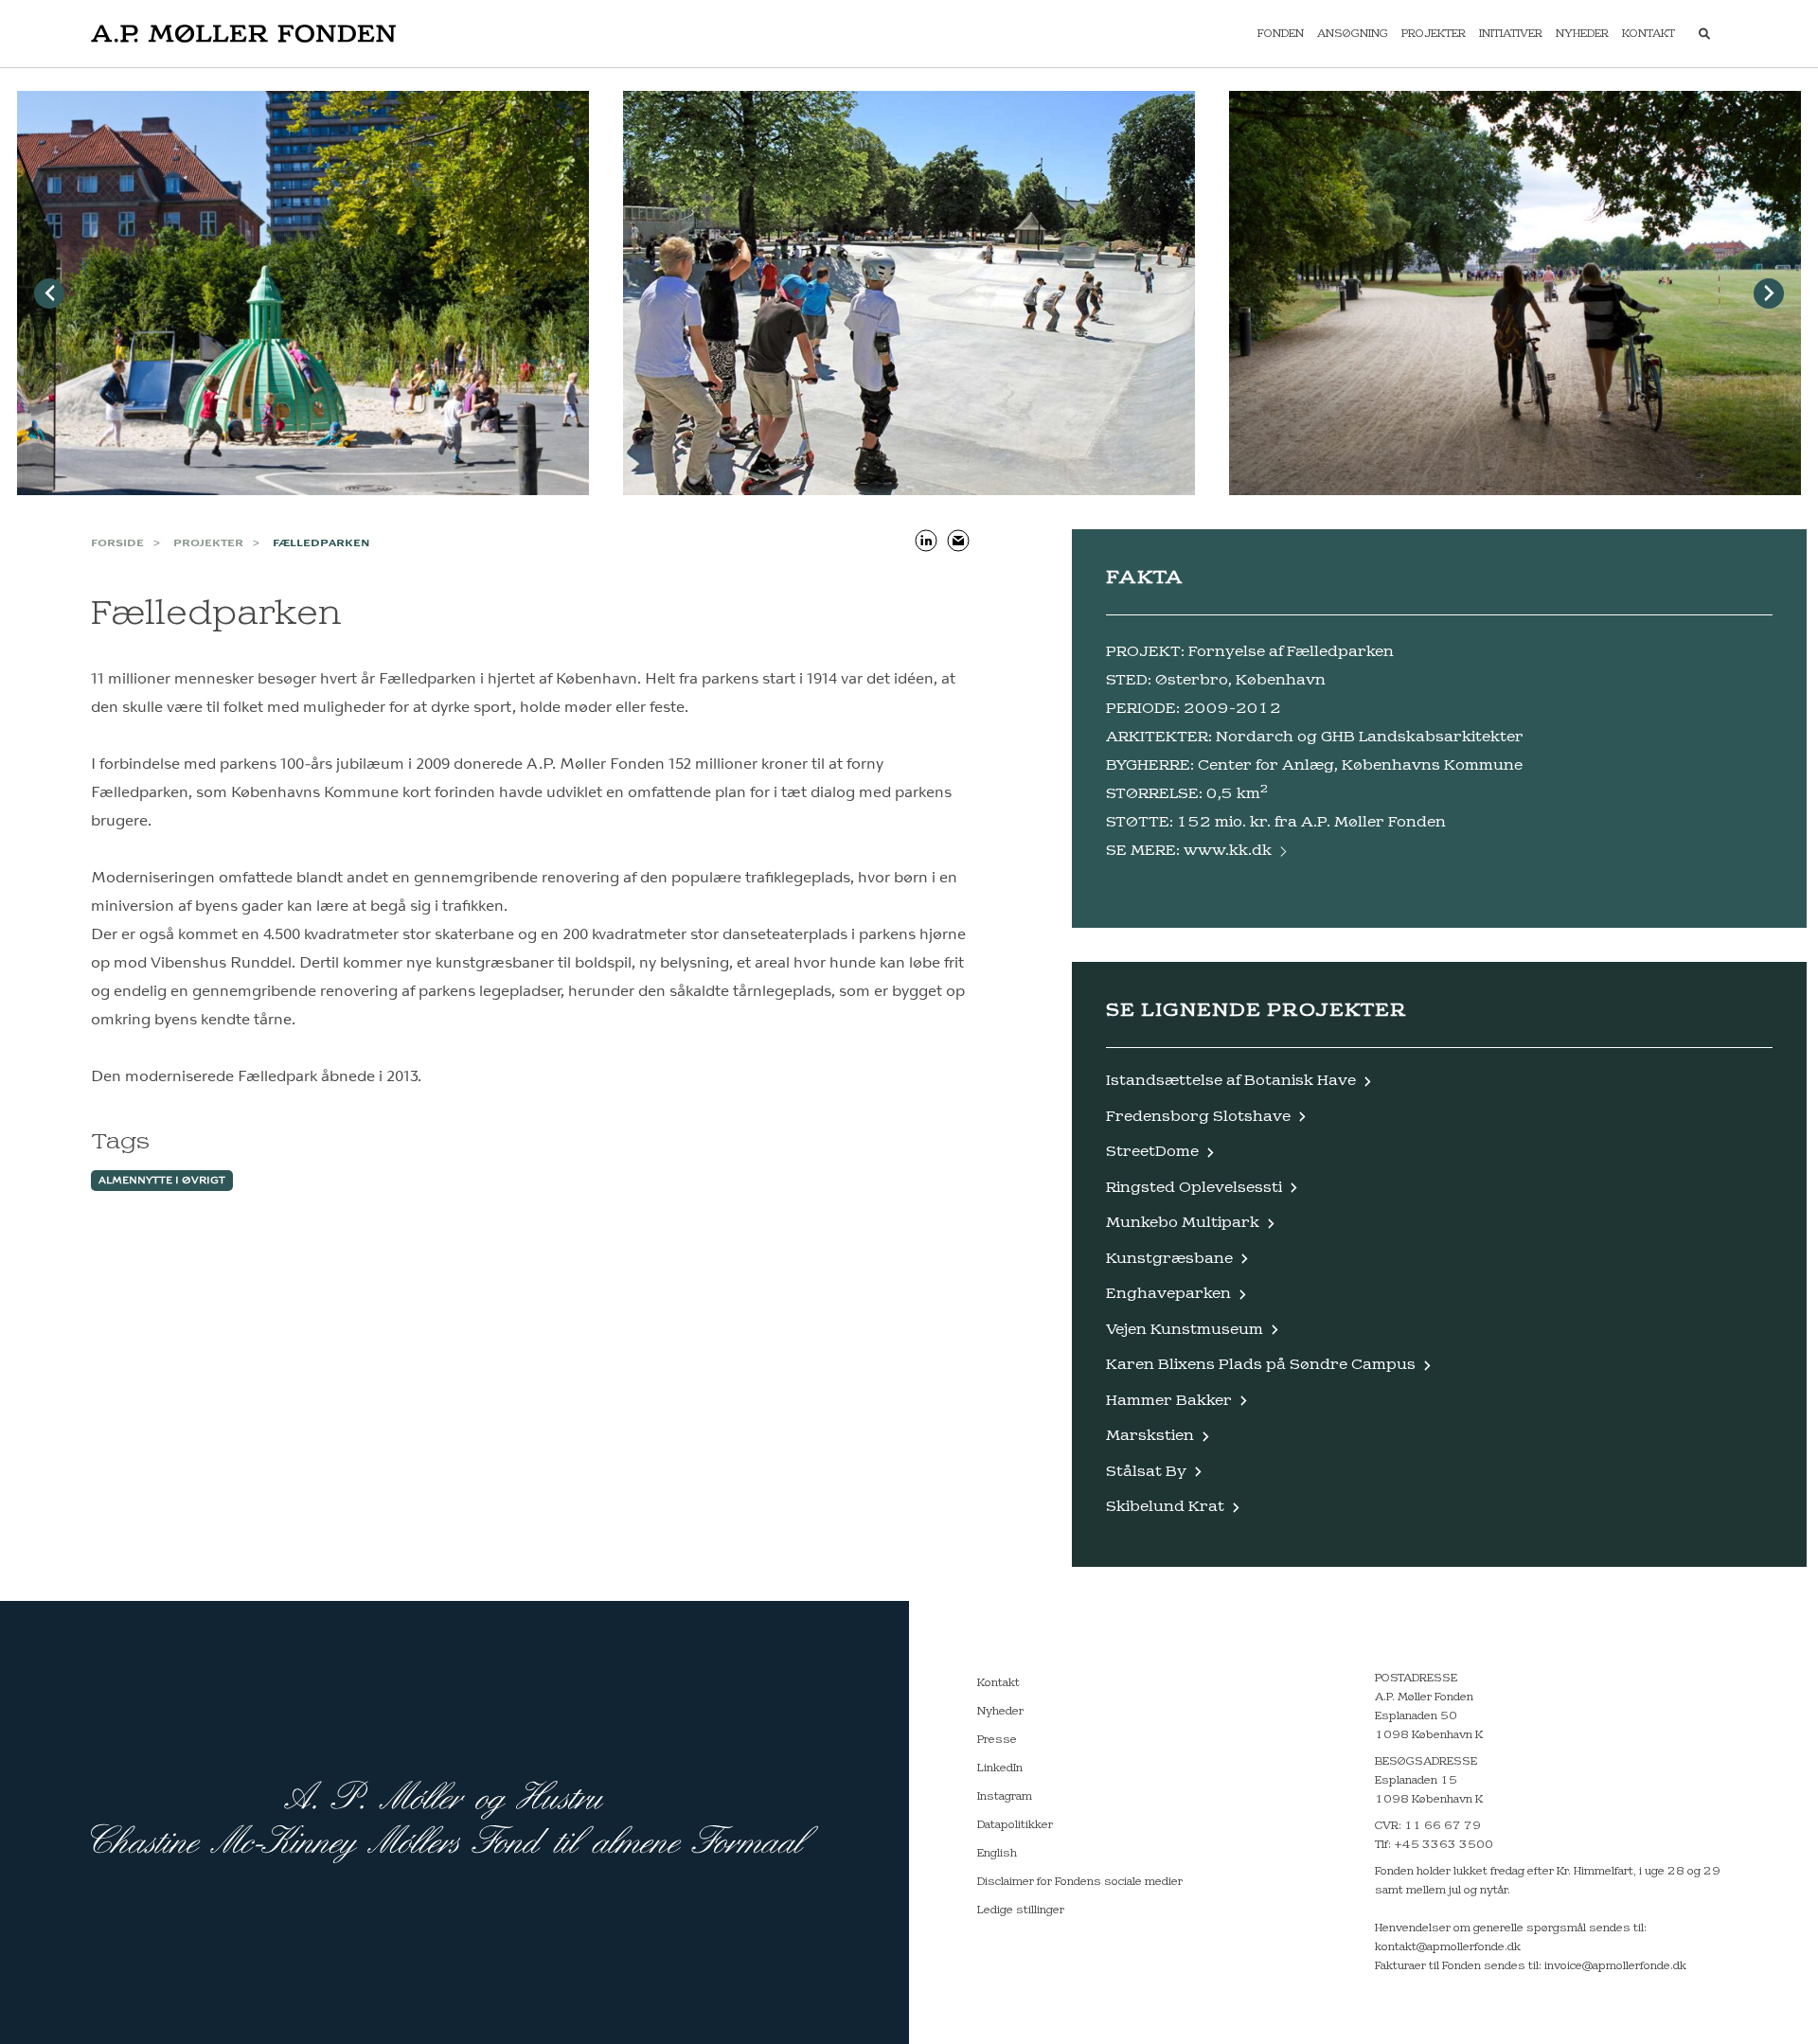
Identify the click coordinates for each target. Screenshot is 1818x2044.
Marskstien (1150, 1436)
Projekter (1434, 34)
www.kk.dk (1228, 851)
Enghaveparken (1168, 1294)
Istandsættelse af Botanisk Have (1231, 1081)
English (997, 1854)
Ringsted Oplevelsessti (1194, 1188)
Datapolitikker (1015, 1825)
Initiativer (1511, 34)
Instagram (1005, 1797)
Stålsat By (1146, 1472)
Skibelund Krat (1165, 1507)
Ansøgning (1353, 34)
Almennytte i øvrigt (162, 1181)
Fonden (1281, 34)
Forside (117, 543)
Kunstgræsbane (1169, 1259)
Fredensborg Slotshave (1198, 1117)
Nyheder (1582, 34)
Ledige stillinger (1021, 1911)
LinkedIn (1000, 1769)
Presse (997, 1740)
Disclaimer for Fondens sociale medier (1080, 1882)
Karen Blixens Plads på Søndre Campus (1261, 1365)
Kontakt (1649, 34)
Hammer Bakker (1169, 1401)
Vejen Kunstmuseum (1185, 1330)
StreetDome (1152, 1152)
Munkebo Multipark (1183, 1223)
